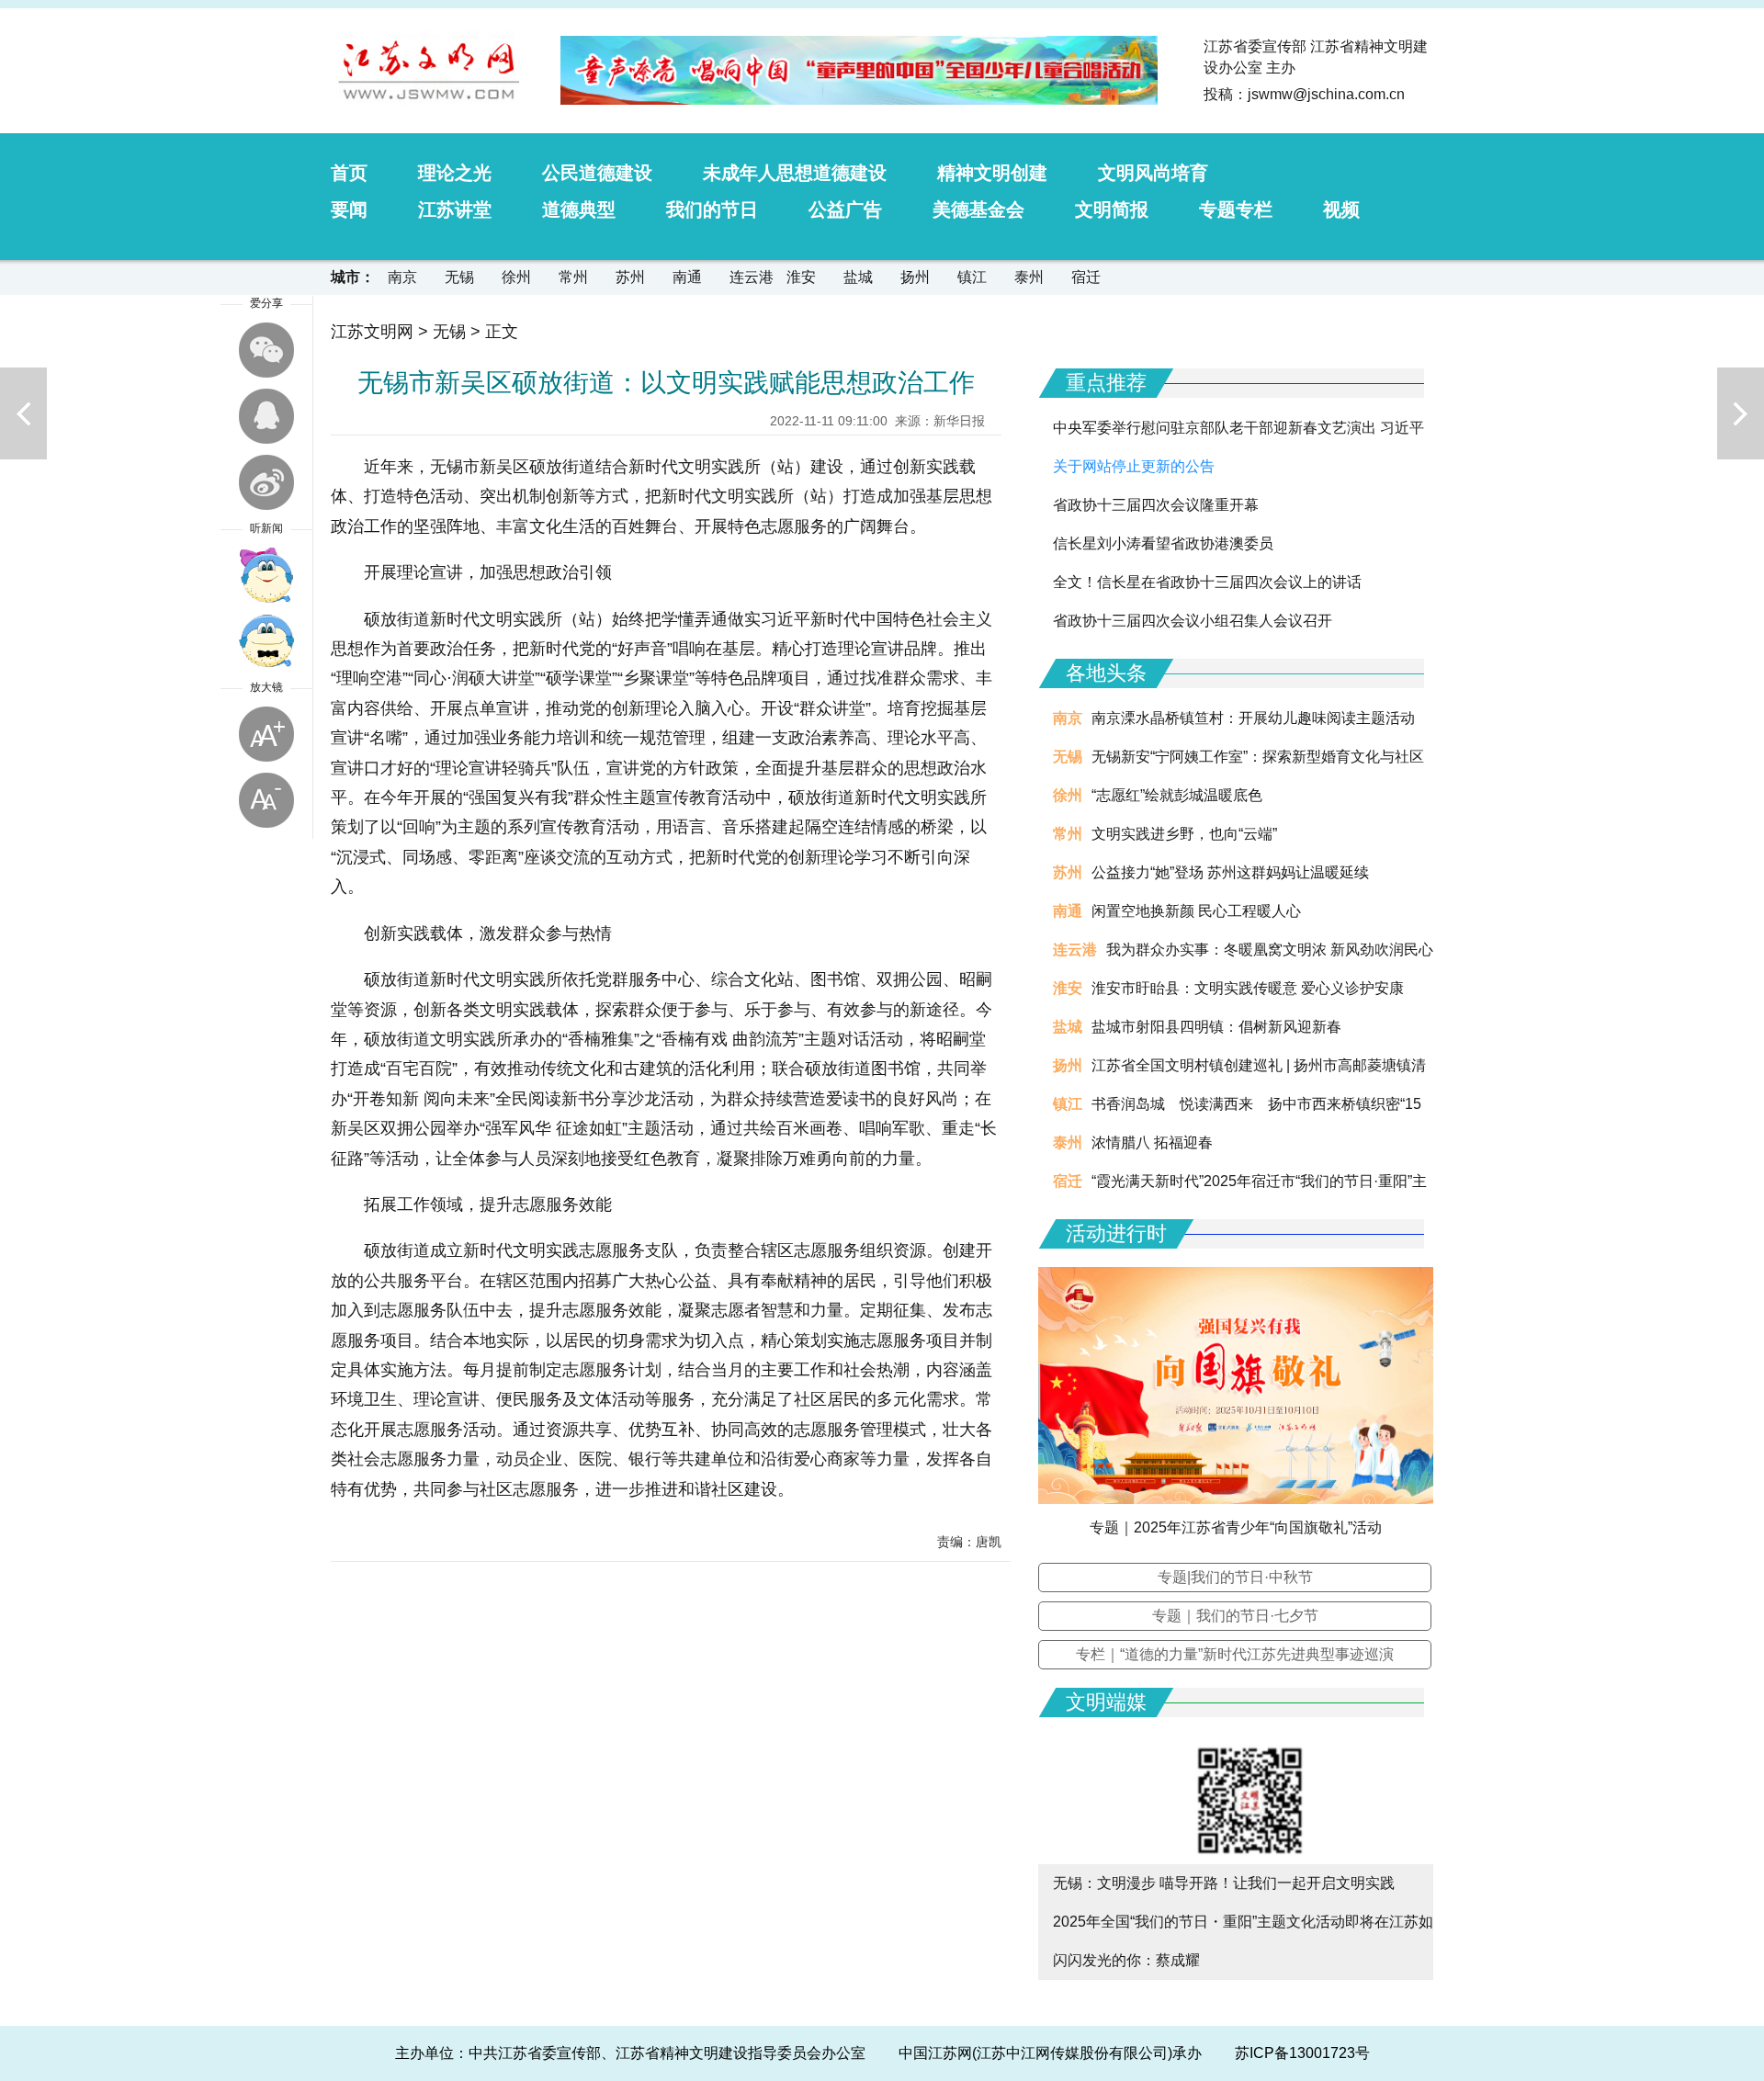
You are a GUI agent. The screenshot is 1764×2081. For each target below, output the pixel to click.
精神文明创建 (992, 173)
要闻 (349, 209)
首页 (349, 173)
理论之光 (455, 173)
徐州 (516, 277)
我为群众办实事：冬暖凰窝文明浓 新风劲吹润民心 (1270, 950)
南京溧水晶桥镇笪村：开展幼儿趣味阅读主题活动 (1253, 718)
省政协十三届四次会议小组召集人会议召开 (1193, 621)
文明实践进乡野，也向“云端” (1184, 834)
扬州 (915, 277)
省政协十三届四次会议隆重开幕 (1156, 505)
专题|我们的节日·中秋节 (1235, 1577)
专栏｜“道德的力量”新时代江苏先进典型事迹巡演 (1235, 1654)
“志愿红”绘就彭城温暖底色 (1177, 795)
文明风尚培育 (1153, 173)
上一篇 (23, 413)
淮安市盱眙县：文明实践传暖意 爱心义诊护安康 (1248, 988)
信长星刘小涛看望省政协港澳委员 (1163, 543)
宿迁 (1086, 277)
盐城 (858, 277)
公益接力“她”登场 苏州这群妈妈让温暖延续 (1230, 872)
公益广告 (845, 209)
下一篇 (1741, 413)
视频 (1341, 209)
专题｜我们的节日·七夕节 (1235, 1616)
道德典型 (579, 209)
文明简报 (1112, 209)
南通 (687, 277)
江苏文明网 (372, 332)
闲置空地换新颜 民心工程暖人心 (1196, 911)
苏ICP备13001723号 (1302, 2053)
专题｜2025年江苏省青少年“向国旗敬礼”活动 (1236, 1527)
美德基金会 (978, 209)
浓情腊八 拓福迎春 (1152, 1142)
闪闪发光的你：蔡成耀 (1126, 1960)
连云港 (752, 277)
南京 (402, 277)
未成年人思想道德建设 (795, 173)
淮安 (801, 277)
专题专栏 (1236, 209)
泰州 (1029, 277)
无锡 (459, 277)
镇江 (972, 277)
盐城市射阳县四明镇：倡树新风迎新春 (1216, 1027)
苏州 (630, 277)
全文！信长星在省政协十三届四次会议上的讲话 (1207, 582)
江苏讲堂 (455, 209)
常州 (573, 277)
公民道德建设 (597, 173)
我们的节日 (712, 209)
